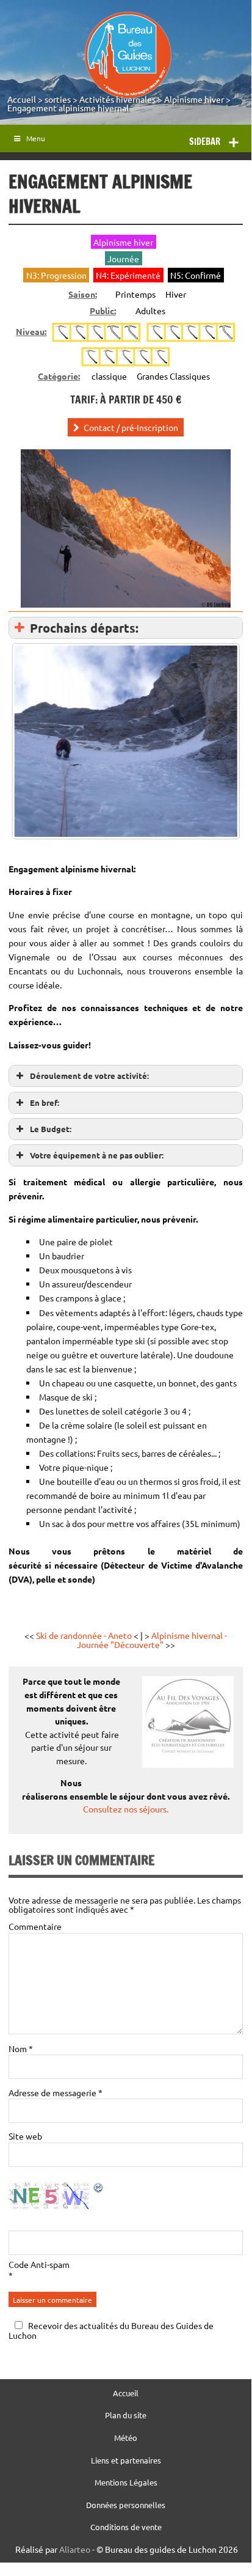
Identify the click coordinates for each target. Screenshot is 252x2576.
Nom (21, 2048)
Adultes (150, 311)
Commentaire (35, 1926)
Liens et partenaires (126, 2461)
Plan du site (126, 2416)
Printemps (135, 294)
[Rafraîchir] (99, 2190)
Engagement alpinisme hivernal (68, 108)
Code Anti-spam (39, 2264)
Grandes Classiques (173, 376)
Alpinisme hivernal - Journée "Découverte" (152, 1639)
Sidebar (205, 142)
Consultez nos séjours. (126, 1809)
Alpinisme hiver (194, 99)
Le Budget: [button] (51, 1129)
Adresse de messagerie (56, 2092)
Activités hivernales (117, 99)
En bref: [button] (45, 1102)
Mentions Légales (126, 2483)
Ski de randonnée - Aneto (84, 1635)
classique (109, 376)
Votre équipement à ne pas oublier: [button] (97, 1155)
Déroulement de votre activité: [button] (89, 1076)
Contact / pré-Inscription (131, 427)
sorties (58, 99)
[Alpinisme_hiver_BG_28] (125, 742)
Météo (126, 2438)
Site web (25, 2136)
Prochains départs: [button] (84, 628)
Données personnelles (126, 2505)
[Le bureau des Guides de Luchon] (128, 55)
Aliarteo (75, 2549)
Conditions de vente (126, 2527)
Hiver (176, 294)
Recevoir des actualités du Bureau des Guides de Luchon (111, 2330)
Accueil (22, 99)
